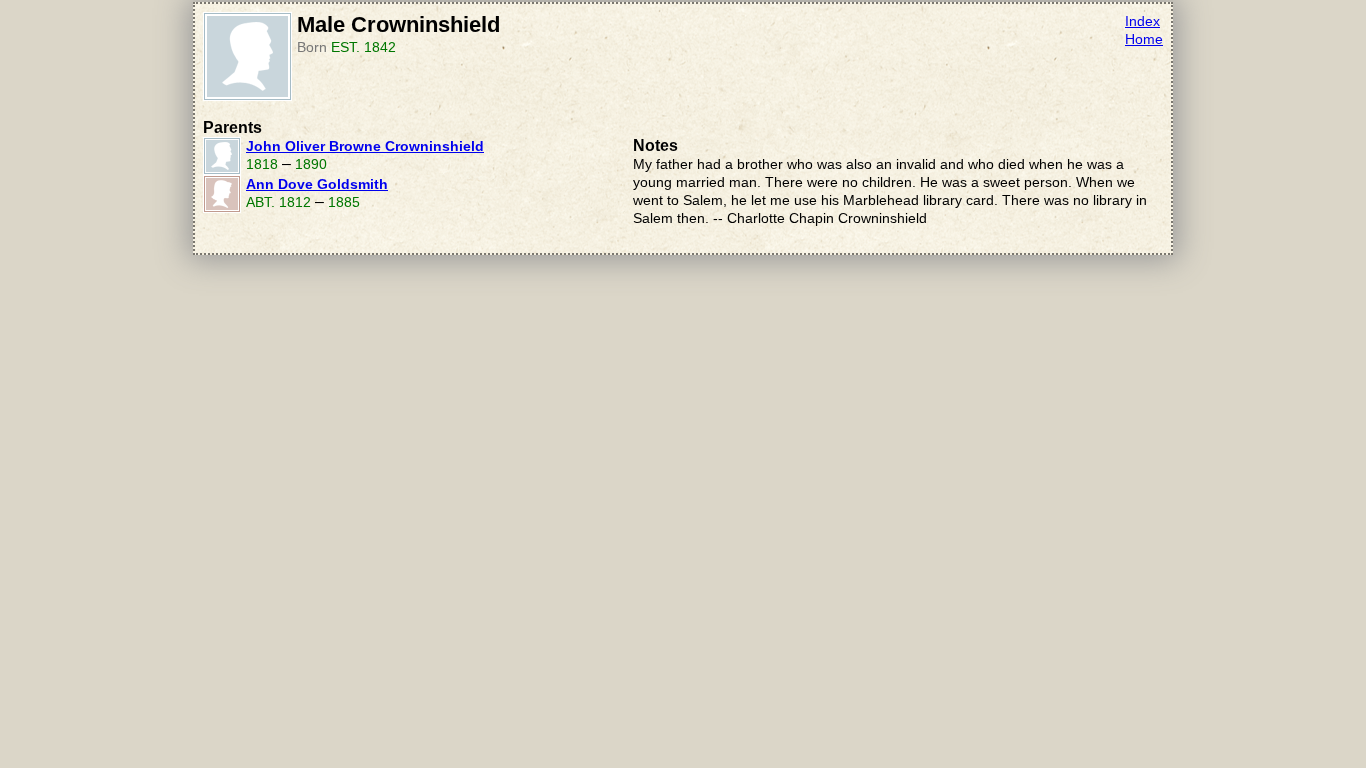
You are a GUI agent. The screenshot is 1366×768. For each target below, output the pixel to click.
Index (1142, 21)
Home (1144, 39)
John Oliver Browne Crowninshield (365, 146)
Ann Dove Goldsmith (317, 184)
